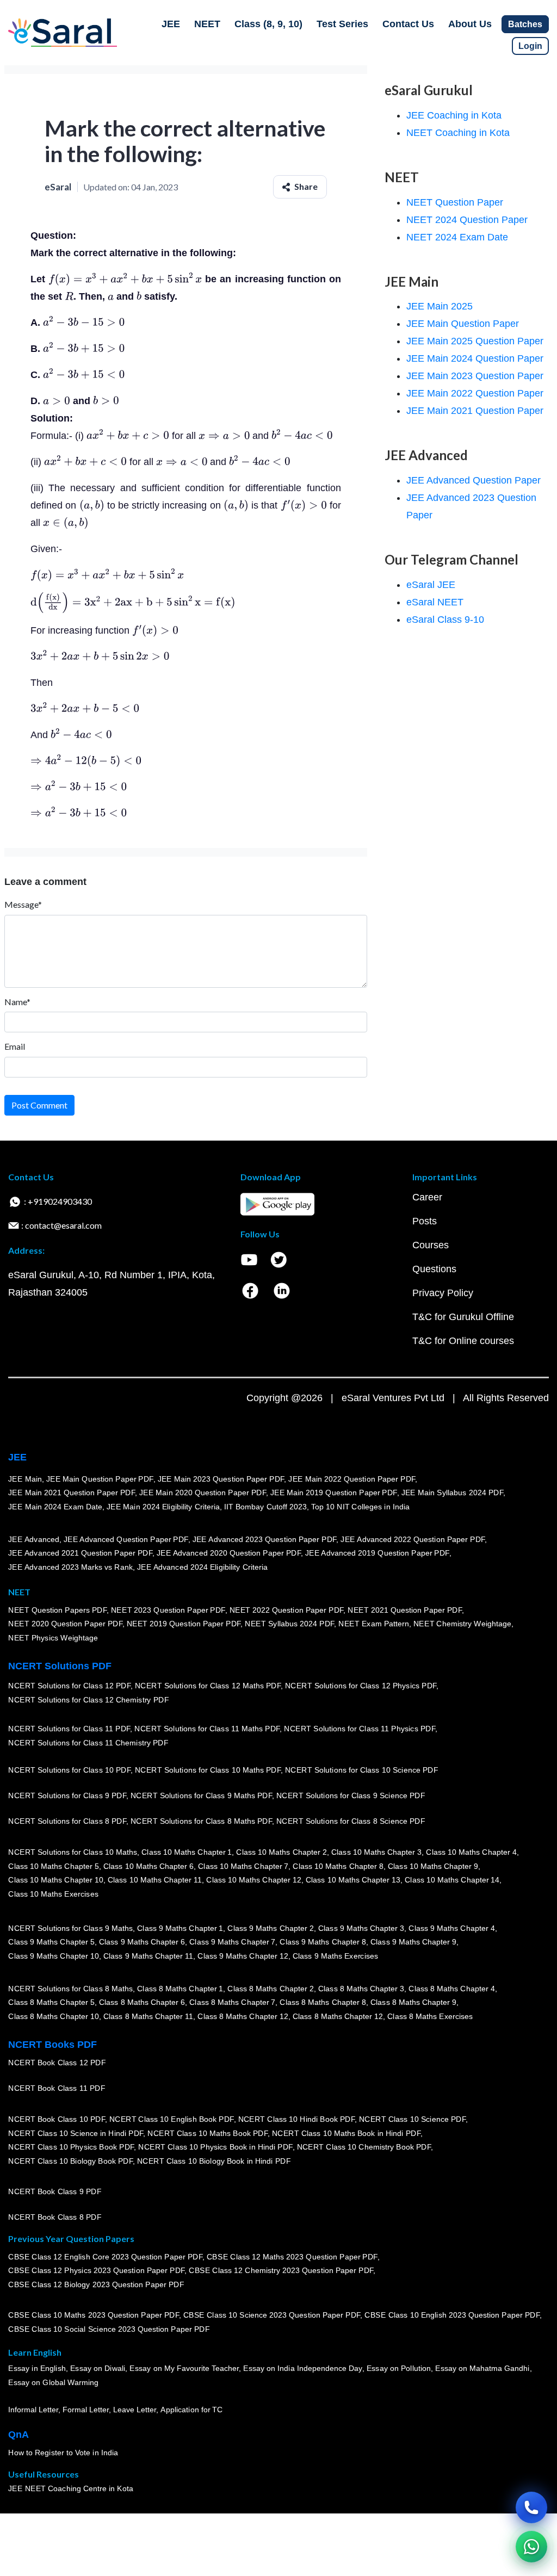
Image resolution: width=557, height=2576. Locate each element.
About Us (470, 24)
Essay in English (37, 2369)
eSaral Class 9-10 (445, 620)
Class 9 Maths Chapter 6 (141, 1942)
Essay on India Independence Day (302, 2369)
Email (15, 1046)
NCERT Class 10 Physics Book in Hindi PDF (215, 2147)
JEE (171, 24)
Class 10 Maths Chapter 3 (376, 1852)
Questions (434, 1269)
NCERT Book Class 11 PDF (57, 2089)
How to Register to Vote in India (63, 2453)
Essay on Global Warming (53, 2383)
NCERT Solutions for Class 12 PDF (69, 1686)
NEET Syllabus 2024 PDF (289, 1624)
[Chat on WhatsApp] (531, 2547)
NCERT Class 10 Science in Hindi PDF (76, 2133)
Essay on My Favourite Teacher (184, 2369)
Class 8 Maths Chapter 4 (451, 1989)
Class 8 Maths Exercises (430, 2016)
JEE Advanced (34, 1539)
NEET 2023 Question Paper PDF (168, 1610)
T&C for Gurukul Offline (463, 1317)
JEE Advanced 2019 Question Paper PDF (377, 1553)
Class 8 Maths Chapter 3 (361, 1989)
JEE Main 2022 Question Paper (475, 393)
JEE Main (25, 1479)
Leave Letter (135, 2410)
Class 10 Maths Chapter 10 (55, 1880)
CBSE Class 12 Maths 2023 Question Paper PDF (292, 2257)
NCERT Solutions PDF (60, 1666)
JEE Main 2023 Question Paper (475, 376)
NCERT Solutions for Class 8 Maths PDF (201, 1822)
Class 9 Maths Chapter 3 (361, 1928)
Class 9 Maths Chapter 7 (232, 1942)
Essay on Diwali (98, 2369)
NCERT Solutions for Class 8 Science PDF (351, 1822)
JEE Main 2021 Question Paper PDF (72, 1493)
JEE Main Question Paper (463, 324)
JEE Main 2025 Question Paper (475, 341)
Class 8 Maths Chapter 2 (270, 1989)
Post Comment (39, 1105)
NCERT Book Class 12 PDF (57, 2063)
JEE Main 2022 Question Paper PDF (352, 1479)
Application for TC (191, 2410)
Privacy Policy (443, 1293)
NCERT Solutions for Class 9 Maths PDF (201, 1796)
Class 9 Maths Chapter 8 (323, 1942)
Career (427, 1197)
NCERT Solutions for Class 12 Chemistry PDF (88, 1700)
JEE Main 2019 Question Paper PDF (334, 1493)
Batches (525, 24)
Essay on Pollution (398, 2369)
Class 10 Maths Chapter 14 (452, 1880)
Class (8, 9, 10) (268, 24)
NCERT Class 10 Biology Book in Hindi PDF (214, 2161)
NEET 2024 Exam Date (457, 237)
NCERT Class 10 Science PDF (412, 2119)
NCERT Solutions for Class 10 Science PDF (362, 1770)
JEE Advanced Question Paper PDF (126, 1539)
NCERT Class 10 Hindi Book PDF (296, 2119)
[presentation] (125, 279)
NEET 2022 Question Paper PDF (286, 1610)
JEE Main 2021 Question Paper (475, 411)
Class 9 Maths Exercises (335, 1956)
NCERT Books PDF (52, 2045)
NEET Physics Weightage (53, 1638)
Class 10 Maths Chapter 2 (281, 1852)
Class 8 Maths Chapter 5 (51, 2003)
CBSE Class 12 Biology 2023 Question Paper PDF (96, 2284)
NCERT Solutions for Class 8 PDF (67, 1822)
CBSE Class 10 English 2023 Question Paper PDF (452, 2315)
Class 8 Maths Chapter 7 (232, 2003)
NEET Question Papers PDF (57, 1610)
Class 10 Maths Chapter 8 (338, 1866)
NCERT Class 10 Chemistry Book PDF (363, 2147)
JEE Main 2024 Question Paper (475, 358)
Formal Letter (86, 2410)
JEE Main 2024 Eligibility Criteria (163, 1507)
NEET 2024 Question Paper (467, 220)
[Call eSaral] (531, 2507)
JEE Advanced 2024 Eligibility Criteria (202, 1567)
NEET (207, 24)
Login (530, 46)
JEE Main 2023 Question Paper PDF (221, 1479)
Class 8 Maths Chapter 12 (243, 2016)
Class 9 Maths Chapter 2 (270, 1928)
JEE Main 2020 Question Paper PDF (203, 1493)
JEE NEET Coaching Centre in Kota (71, 2489)
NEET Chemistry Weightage (462, 1624)
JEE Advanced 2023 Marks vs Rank (70, 1567)
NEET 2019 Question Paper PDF (184, 1624)
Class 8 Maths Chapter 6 (141, 2003)
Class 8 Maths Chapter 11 (148, 2016)
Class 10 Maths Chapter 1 (187, 1852)
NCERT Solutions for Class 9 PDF (67, 1796)
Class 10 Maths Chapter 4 (471, 1852)
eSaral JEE (431, 585)
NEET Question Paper (455, 202)
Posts (425, 1221)
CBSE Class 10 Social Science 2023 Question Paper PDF (109, 2330)
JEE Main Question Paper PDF (100, 1479)
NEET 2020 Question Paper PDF (65, 1624)
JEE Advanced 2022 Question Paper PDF (413, 1539)
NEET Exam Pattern (374, 1624)
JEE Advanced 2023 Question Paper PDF (264, 1539)
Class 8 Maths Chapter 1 (180, 1989)
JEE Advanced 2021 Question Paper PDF (80, 1553)
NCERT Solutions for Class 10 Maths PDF (208, 1770)
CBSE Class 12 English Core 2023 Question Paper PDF (105, 2257)
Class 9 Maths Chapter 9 (413, 1942)
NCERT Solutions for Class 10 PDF (69, 1770)
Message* (23, 904)
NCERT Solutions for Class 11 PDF (69, 1729)
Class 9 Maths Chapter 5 (51, 1942)
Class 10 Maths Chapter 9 (433, 1866)
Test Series (342, 24)
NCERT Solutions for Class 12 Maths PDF (208, 1686)
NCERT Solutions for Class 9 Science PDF (351, 1796)
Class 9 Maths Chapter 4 (451, 1928)
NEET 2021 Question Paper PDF (405, 1610)
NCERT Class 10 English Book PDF (172, 2119)
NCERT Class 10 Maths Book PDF (208, 2133)
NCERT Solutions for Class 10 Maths (73, 1852)
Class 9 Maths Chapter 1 (180, 1928)
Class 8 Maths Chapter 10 (53, 2016)
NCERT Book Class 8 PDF (55, 2218)
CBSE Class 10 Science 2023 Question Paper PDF (272, 2315)
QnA (18, 2435)
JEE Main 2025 (440, 306)
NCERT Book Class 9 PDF (55, 2192)
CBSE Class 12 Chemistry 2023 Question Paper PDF (281, 2271)
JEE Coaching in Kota (454, 115)
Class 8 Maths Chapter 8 (323, 2003)
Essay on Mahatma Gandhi (482, 2369)
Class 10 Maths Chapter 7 (243, 1866)
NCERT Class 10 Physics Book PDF (71, 2147)
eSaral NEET (435, 602)
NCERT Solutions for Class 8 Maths (70, 1989)
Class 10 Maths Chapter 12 (253, 1880)
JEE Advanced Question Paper (474, 480)
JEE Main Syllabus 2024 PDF (452, 1493)
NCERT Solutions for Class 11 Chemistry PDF (88, 1743)
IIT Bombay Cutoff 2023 (265, 1507)
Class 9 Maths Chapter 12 (243, 1956)
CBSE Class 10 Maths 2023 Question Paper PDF (94, 2315)
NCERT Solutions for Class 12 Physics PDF (361, 1686)
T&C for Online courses (463, 1341)
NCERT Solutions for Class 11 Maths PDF (207, 1729)
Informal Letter (33, 2410)
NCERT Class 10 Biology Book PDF (70, 2161)
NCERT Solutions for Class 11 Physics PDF (360, 1729)
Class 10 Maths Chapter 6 (148, 1866)
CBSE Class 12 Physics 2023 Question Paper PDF (96, 2271)
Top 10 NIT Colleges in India (360, 1507)
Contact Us (408, 24)
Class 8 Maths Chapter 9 (413, 2003)
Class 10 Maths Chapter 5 (53, 1866)
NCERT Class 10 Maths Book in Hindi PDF (346, 2133)
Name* (17, 1002)
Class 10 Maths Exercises (53, 1894)
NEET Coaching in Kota (458, 133)
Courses (431, 1245)
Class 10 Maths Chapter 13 (352, 1880)
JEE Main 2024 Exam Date (55, 1507)
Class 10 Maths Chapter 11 (154, 1880)
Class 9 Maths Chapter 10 (53, 1956)
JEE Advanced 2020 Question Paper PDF (229, 1553)
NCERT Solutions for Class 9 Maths (70, 1928)
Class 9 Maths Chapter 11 (148, 1956)
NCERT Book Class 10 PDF (57, 2119)
